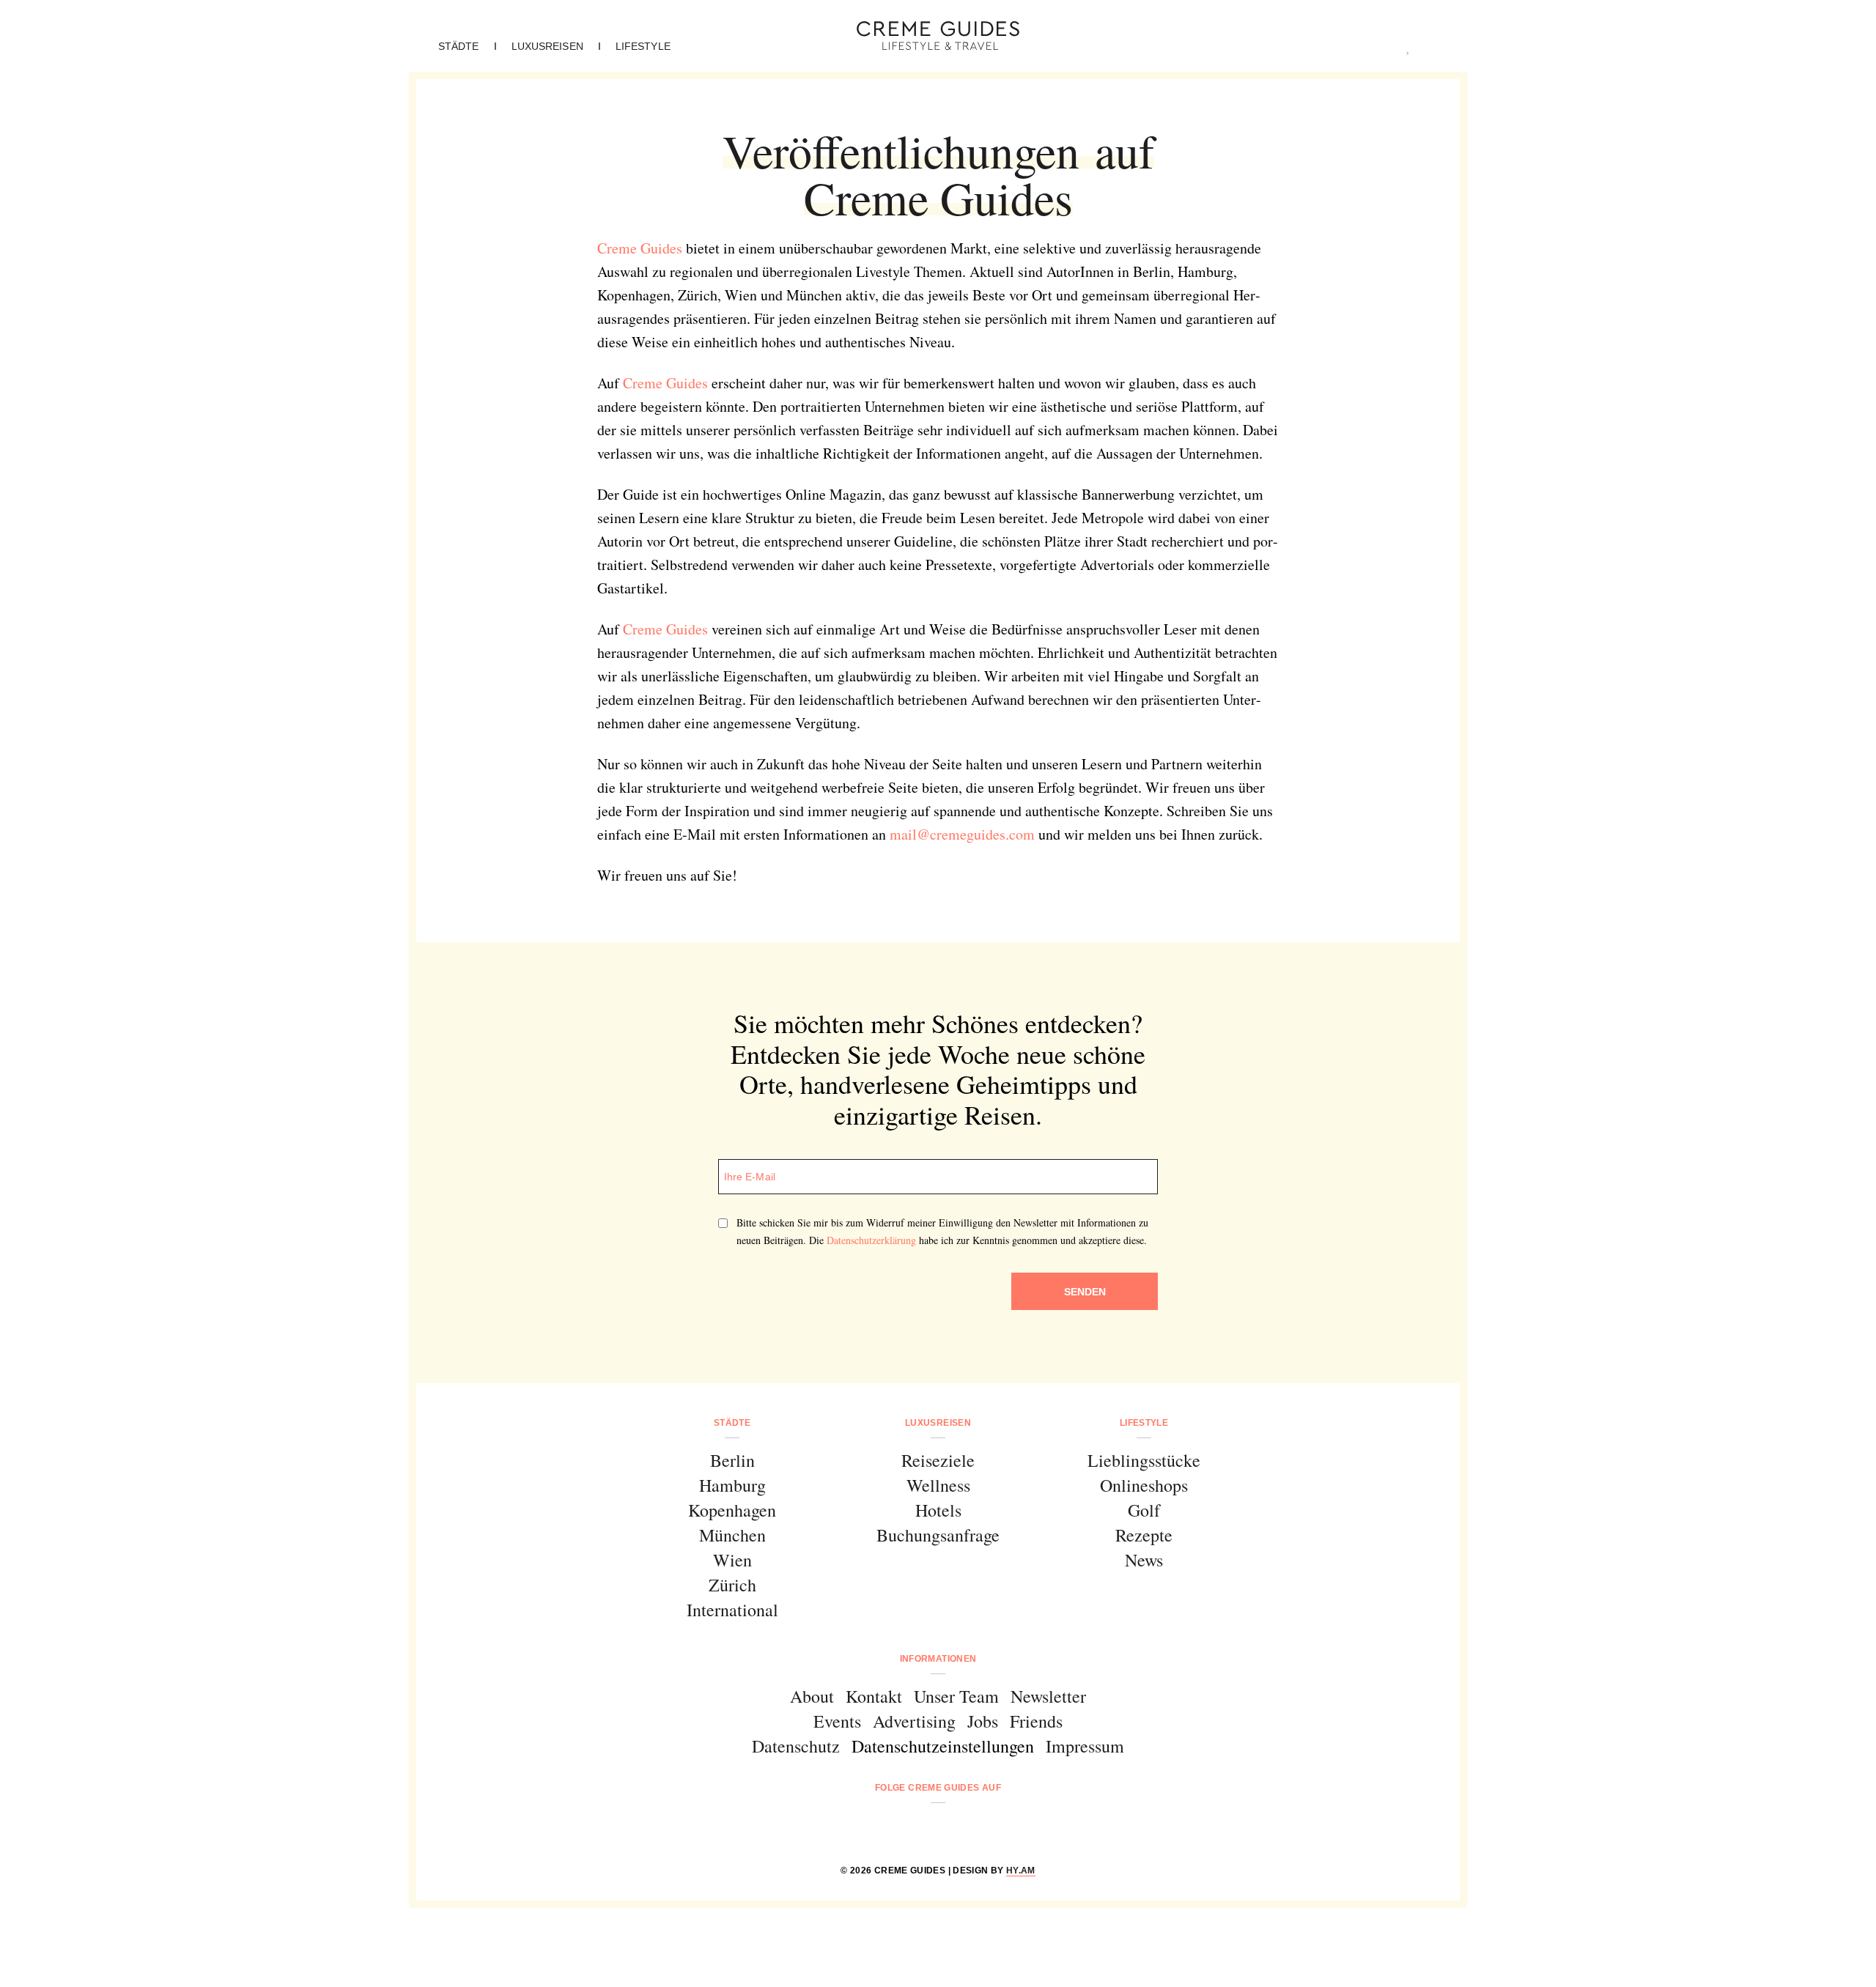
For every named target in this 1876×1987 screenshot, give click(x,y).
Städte (459, 46)
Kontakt (874, 1696)
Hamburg (732, 1485)
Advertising (914, 1721)
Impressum (1085, 1746)
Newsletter (1048, 1696)
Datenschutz (796, 1746)
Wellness (938, 1485)
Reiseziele (938, 1460)
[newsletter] (994, 1827)
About (812, 1696)
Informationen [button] (938, 1659)
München (732, 1535)
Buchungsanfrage (938, 1535)
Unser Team (956, 1696)
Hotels (938, 1510)
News (1144, 1560)
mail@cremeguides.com (962, 834)
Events (837, 1721)
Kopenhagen (732, 1510)
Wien (732, 1560)
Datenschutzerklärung (871, 1240)
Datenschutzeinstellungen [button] (943, 1746)
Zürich (732, 1585)
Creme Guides (640, 248)
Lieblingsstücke (1144, 1460)
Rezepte (1144, 1535)
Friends (1036, 1721)
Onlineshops (1144, 1485)
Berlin (732, 1460)
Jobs (983, 1721)
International (732, 1610)
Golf (1144, 1510)
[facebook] (882, 1827)
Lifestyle (643, 46)
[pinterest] (957, 1827)
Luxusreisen (547, 46)
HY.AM (1021, 1871)
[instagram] (919, 1827)
